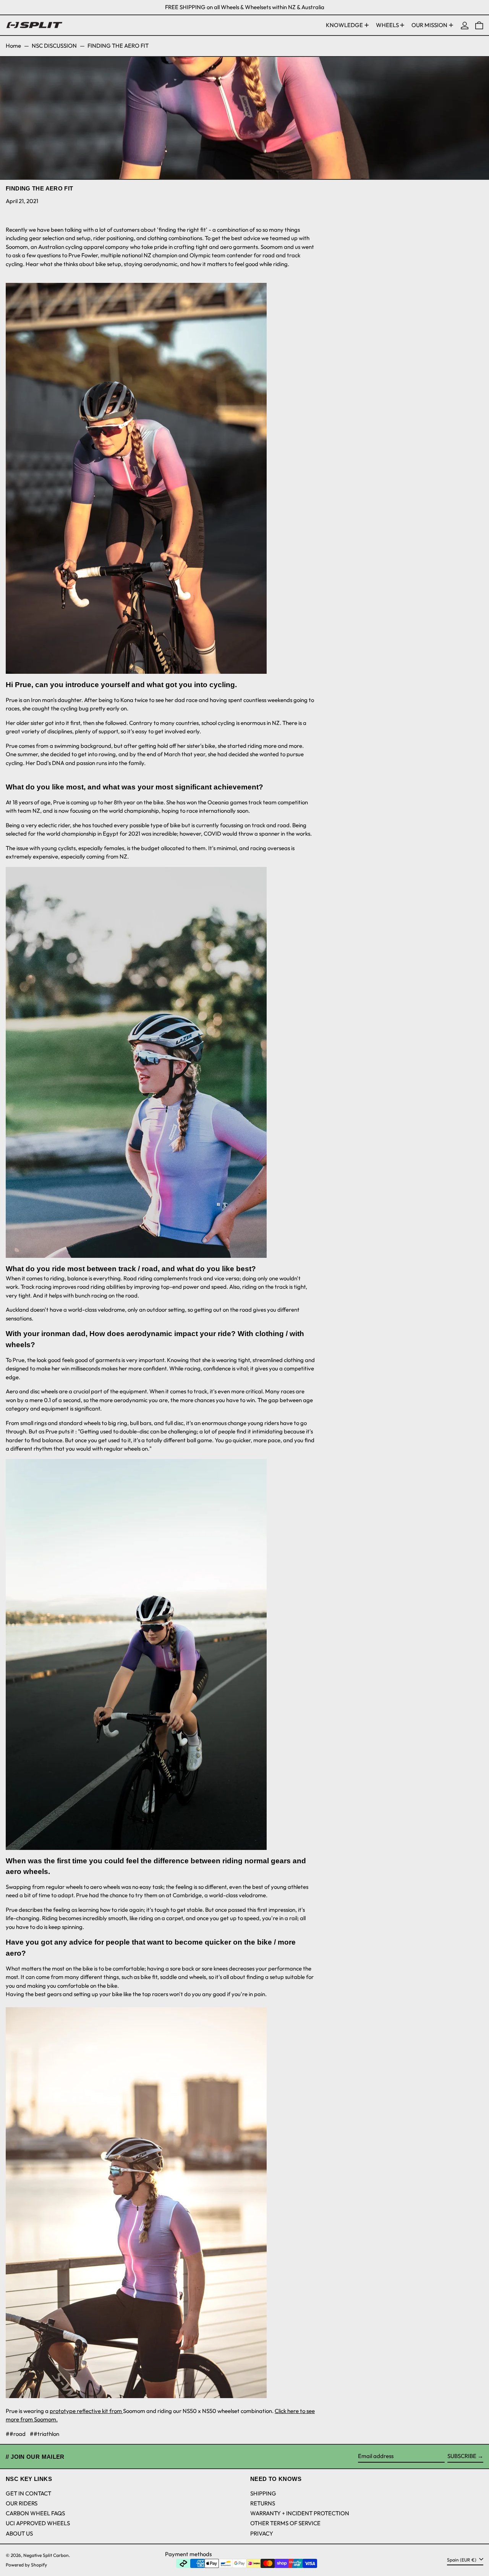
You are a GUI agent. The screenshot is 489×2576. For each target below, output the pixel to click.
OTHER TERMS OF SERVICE (285, 2523)
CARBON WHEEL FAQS (35, 2513)
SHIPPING (263, 2493)
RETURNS (263, 2503)
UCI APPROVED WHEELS (38, 2523)
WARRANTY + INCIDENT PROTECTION (300, 2513)
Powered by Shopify (26, 2565)
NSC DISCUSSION (54, 46)
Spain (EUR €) (462, 2560)
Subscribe (462, 2456)
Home (13, 46)
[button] (479, 25)
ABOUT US (19, 2533)
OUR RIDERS (22, 2503)
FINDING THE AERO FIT (118, 46)
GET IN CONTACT (28, 2493)
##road (16, 2434)
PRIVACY (262, 2533)
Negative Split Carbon (46, 2555)
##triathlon (45, 2434)
